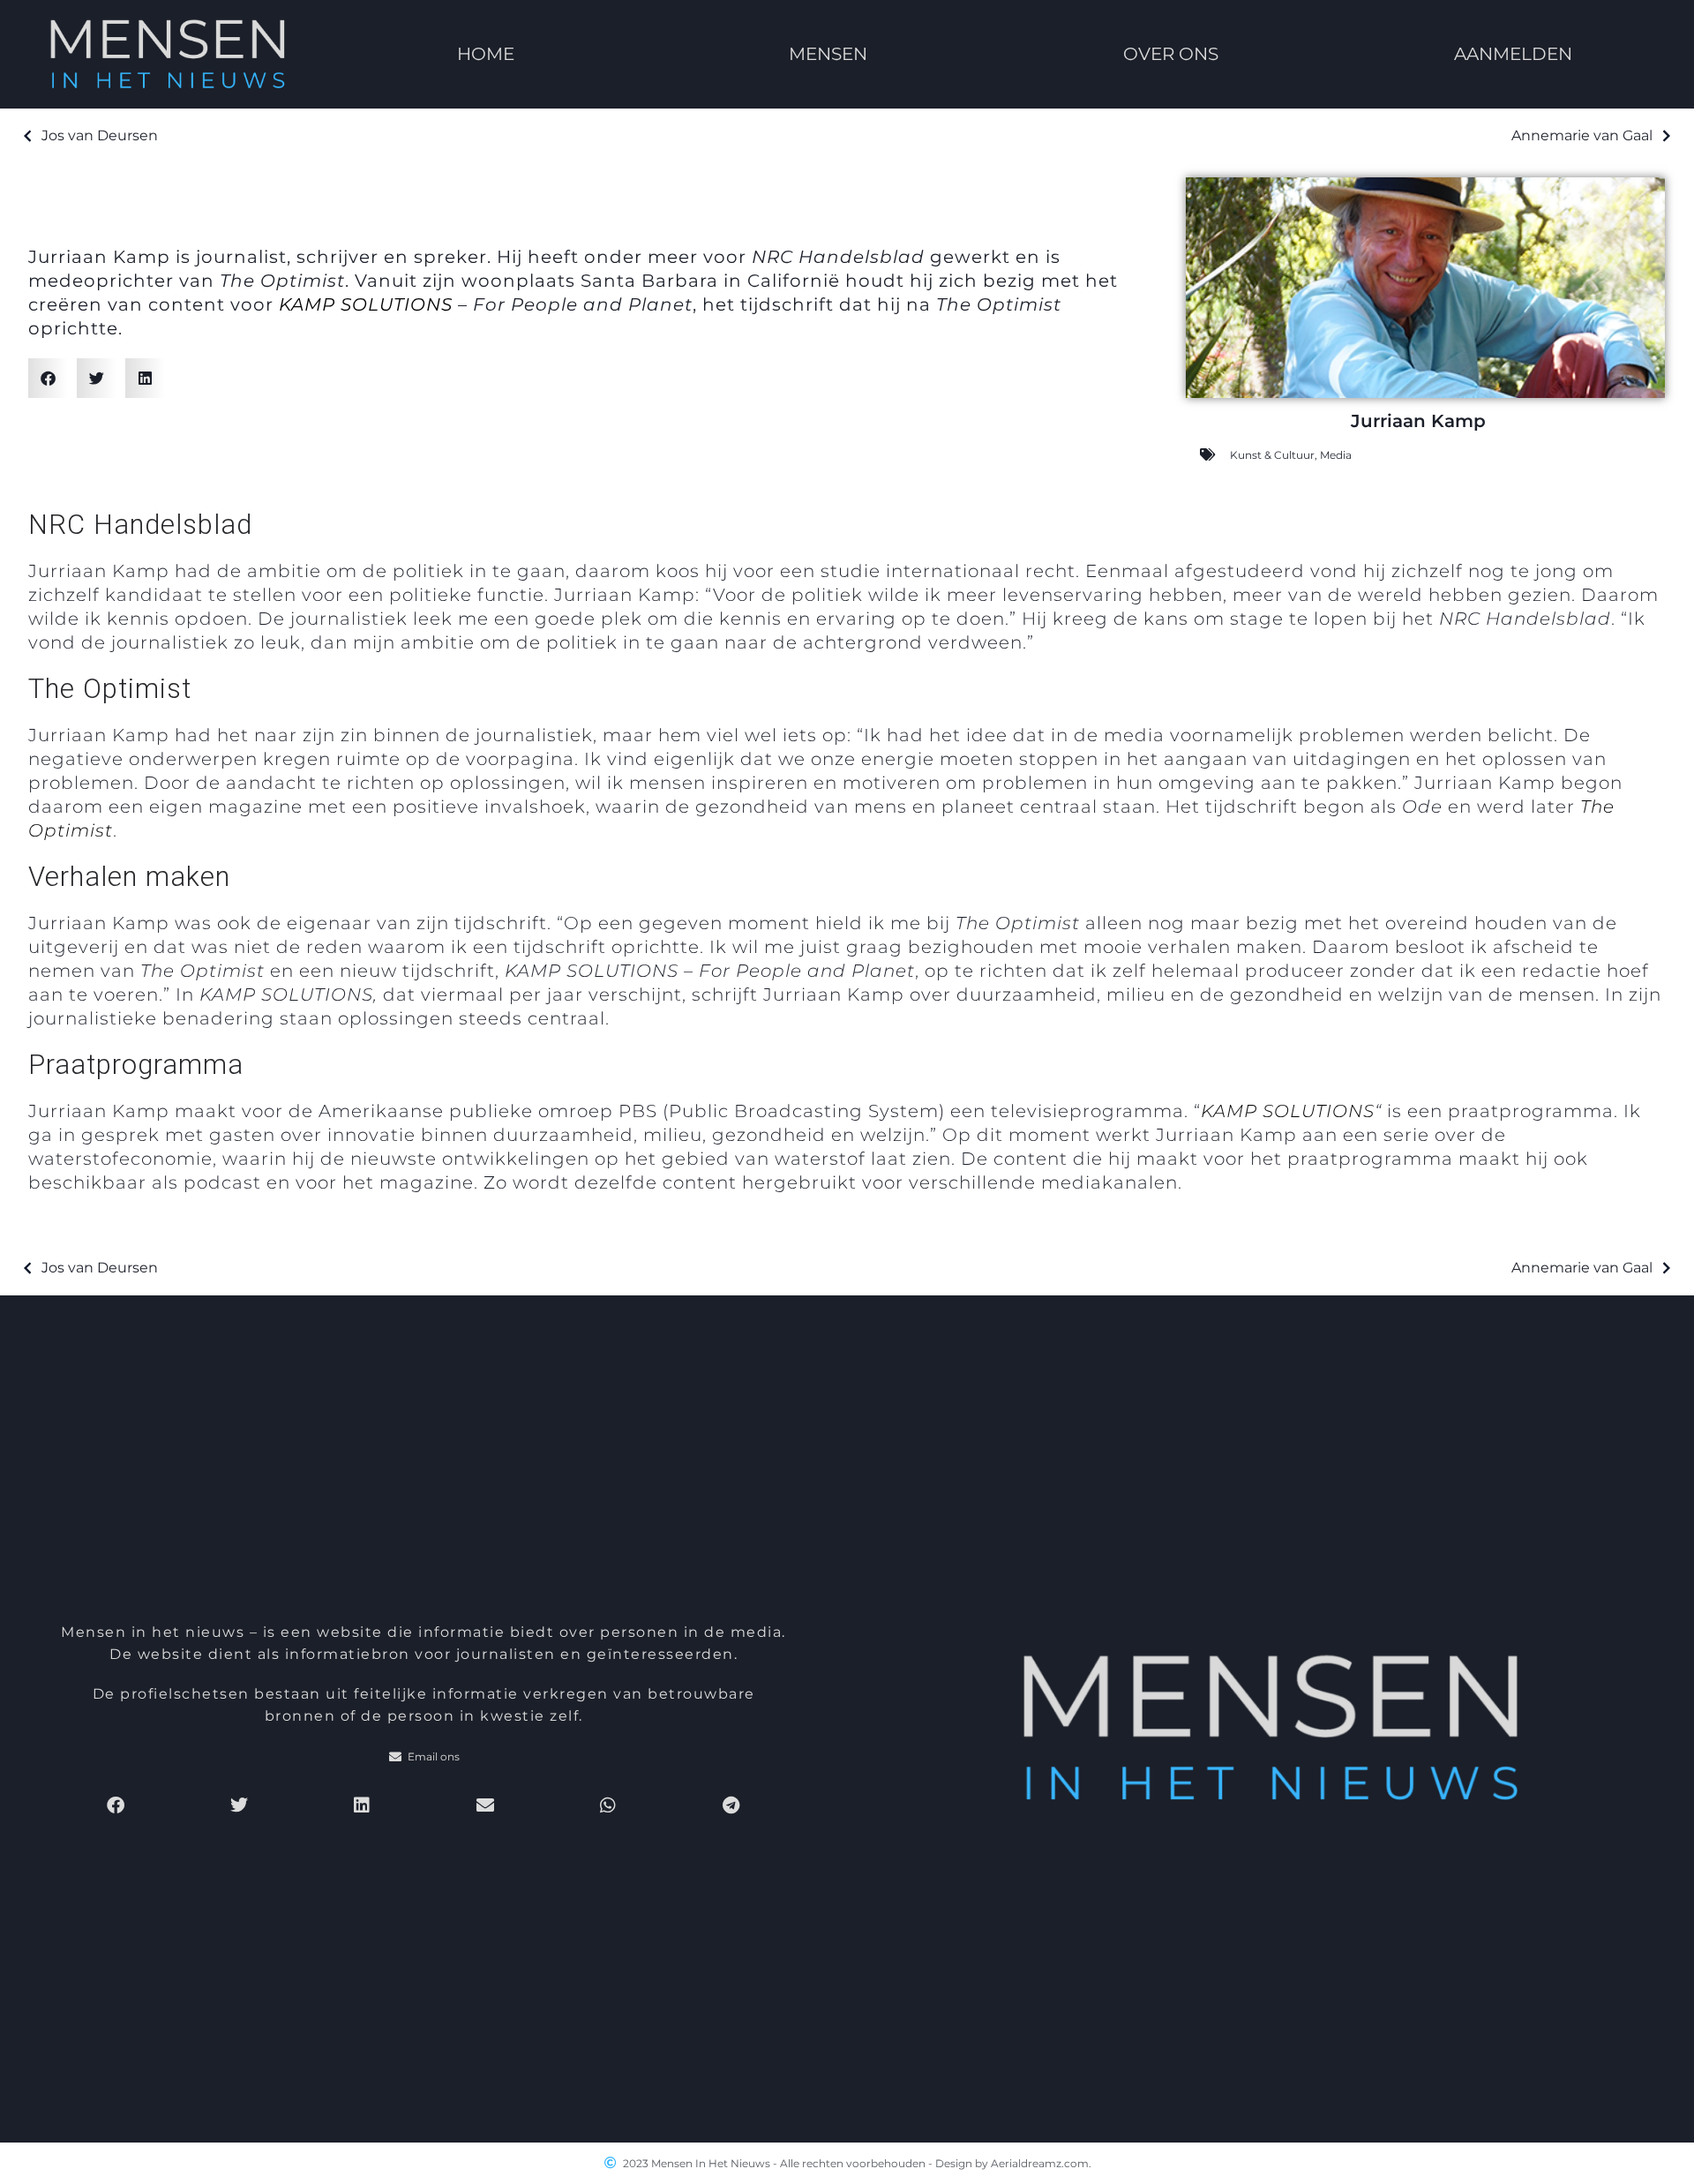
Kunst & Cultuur (1272, 455)
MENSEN (828, 54)
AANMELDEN (1514, 54)
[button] (48, 378)
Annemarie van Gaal (1582, 135)
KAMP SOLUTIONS (366, 304)
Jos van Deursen (100, 135)
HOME (485, 54)
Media (1336, 455)
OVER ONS (1171, 54)
